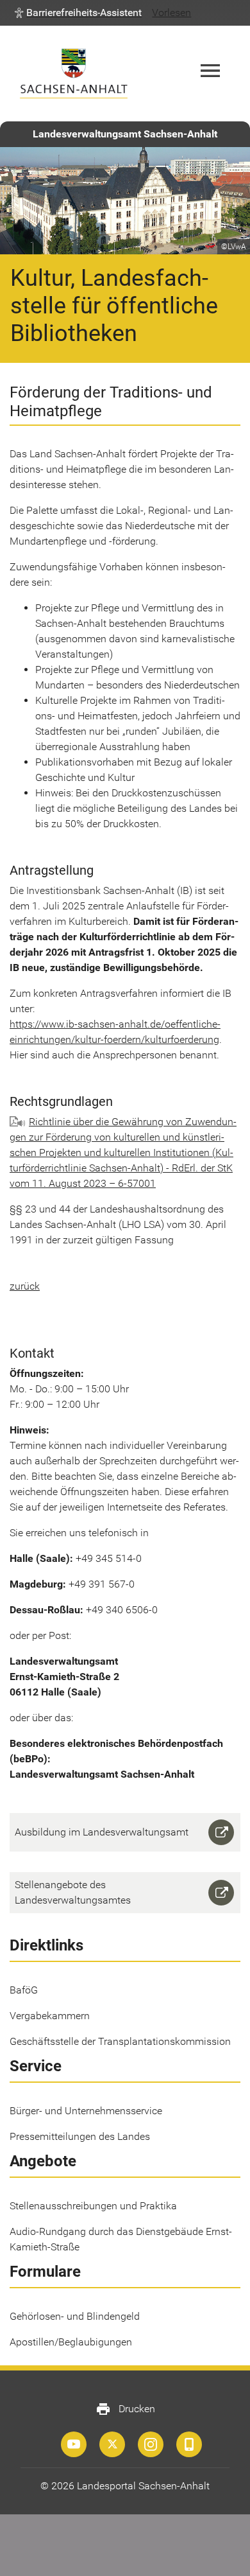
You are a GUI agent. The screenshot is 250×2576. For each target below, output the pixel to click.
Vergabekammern (50, 2016)
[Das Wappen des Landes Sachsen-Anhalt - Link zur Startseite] (74, 74)
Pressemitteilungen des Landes (80, 2136)
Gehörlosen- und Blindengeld (75, 2316)
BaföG (24, 1990)
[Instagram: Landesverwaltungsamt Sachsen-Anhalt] (151, 2444)
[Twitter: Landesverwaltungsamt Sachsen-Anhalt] (112, 2444)
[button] (78, 13)
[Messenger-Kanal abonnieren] (189, 2444)
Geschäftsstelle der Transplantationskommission (120, 2041)
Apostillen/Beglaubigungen (71, 2342)
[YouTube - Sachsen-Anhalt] (74, 2444)
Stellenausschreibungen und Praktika (93, 2206)
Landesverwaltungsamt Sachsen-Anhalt (125, 134)
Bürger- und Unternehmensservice (86, 2111)
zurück (25, 1286)
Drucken (125, 2409)
